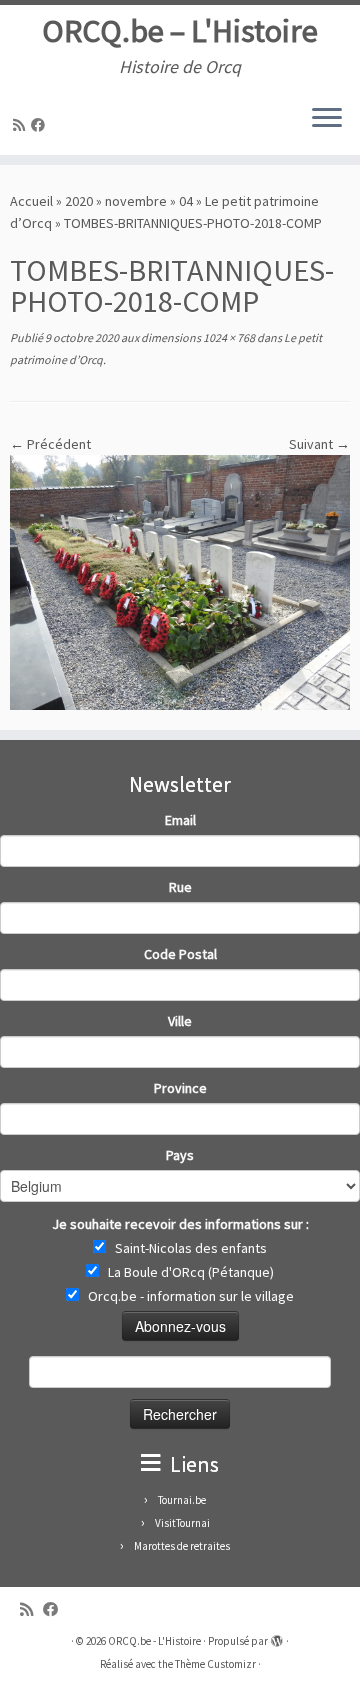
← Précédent (50, 444)
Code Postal (180, 954)
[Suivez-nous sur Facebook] (41, 125)
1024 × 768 (228, 337)
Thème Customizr (215, 1664)
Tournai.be (182, 1500)
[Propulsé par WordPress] (277, 1637)
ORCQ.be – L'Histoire (180, 31)
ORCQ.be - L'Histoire (154, 1641)
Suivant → (319, 444)
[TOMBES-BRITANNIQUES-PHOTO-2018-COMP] (180, 581)
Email (180, 820)
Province (180, 1088)
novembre (136, 201)
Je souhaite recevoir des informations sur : (180, 1224)
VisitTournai (182, 1523)
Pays (180, 1155)
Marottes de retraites (182, 1546)
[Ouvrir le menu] (327, 119)
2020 (79, 201)
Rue (180, 887)
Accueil (31, 201)
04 (186, 201)
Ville (180, 1021)
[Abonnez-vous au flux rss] (22, 125)
